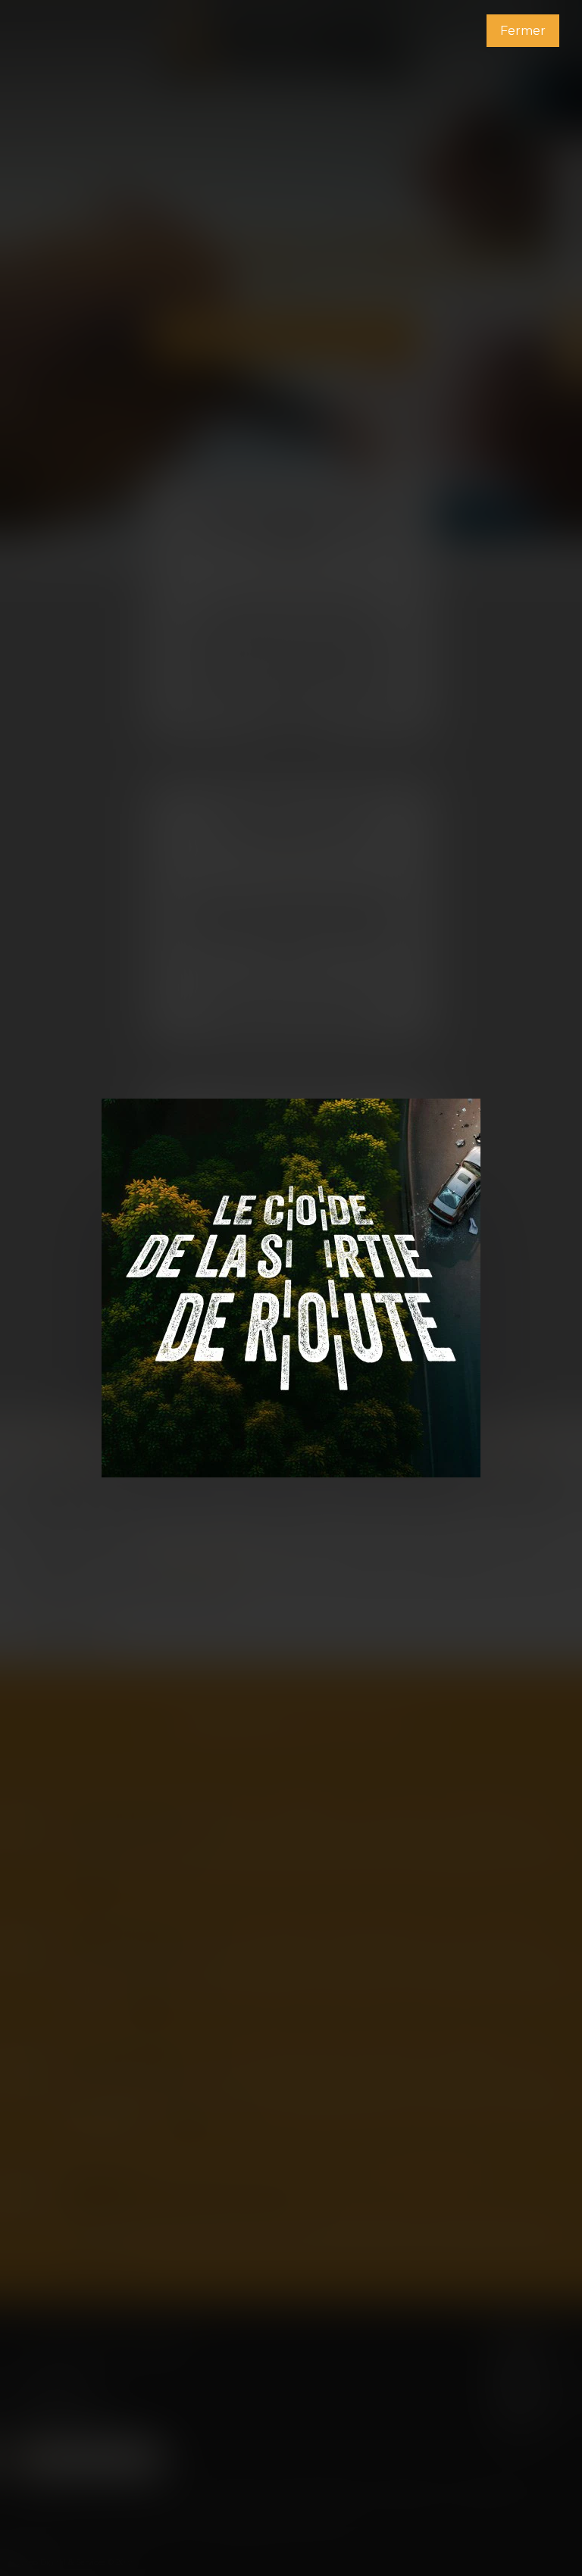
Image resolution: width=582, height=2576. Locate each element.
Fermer (523, 31)
